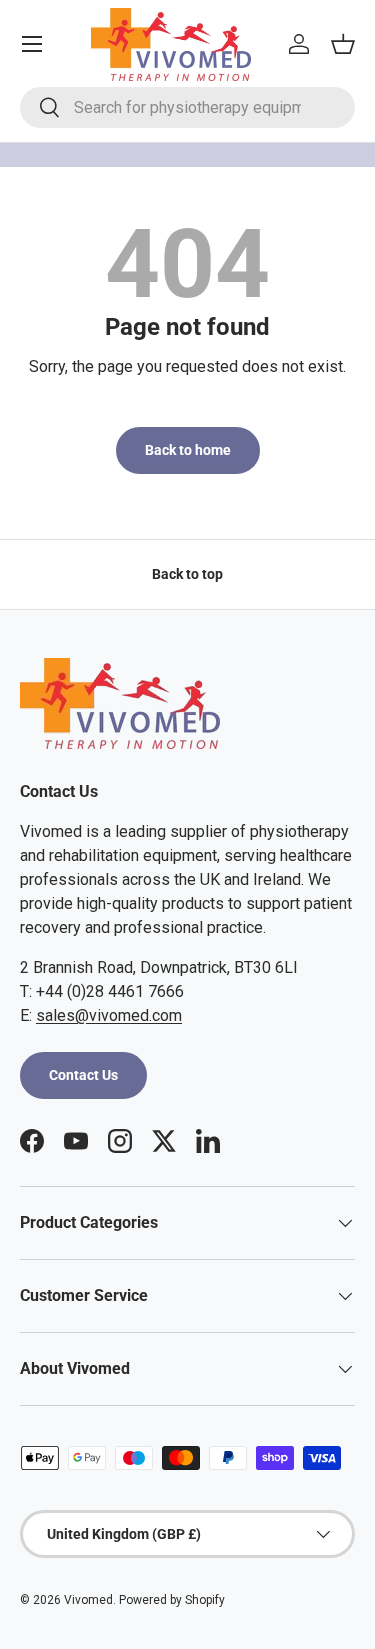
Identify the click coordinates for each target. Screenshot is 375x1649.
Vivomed (88, 1600)
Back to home (188, 450)
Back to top (187, 574)
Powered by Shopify (172, 1600)
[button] (343, 44)
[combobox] (187, 107)
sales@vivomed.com (109, 1015)
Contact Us (83, 1075)
